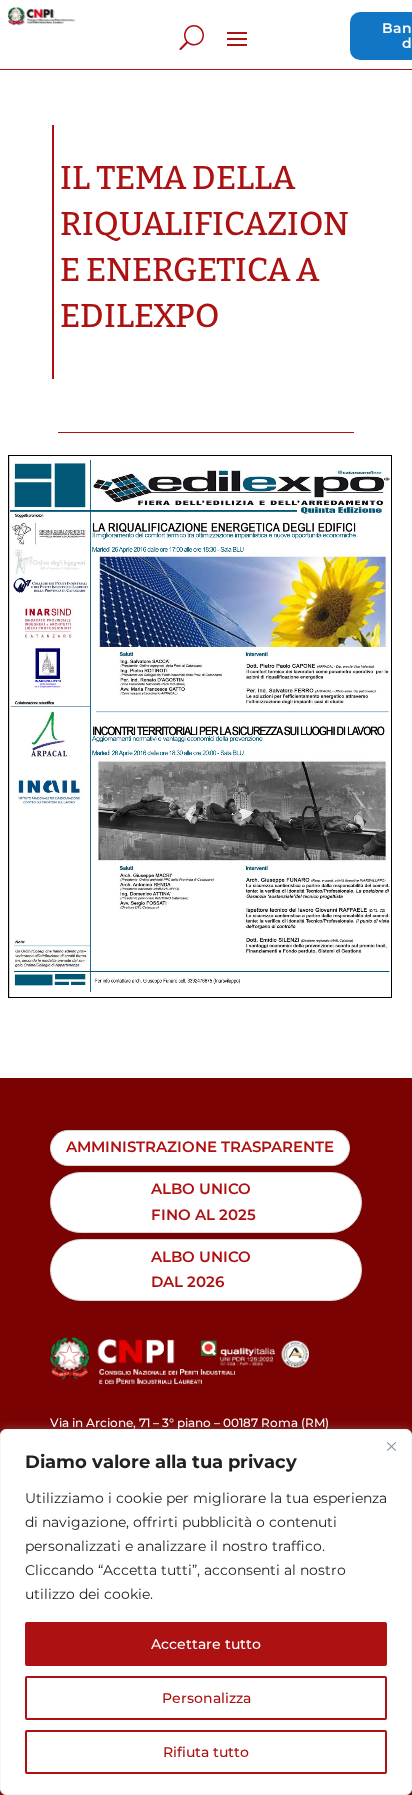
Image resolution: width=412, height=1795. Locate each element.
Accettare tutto (206, 1644)
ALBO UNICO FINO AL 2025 (203, 1201)
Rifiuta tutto (206, 1752)
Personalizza (206, 1698)
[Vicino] (391, 1446)
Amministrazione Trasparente (200, 1147)
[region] (206, 1612)
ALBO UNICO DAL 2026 (201, 1269)
